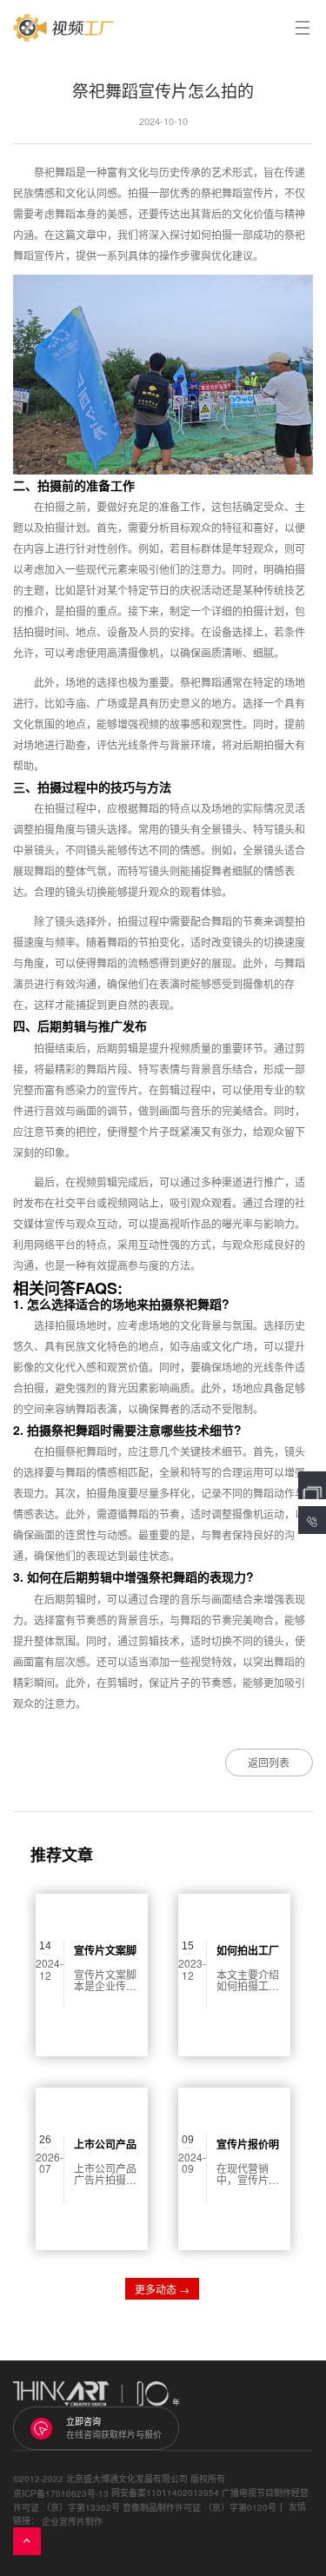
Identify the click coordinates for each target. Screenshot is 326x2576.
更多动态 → (162, 2289)
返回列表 (269, 1762)
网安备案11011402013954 (165, 2493)
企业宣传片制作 (72, 2520)
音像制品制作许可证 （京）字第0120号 (200, 2507)
